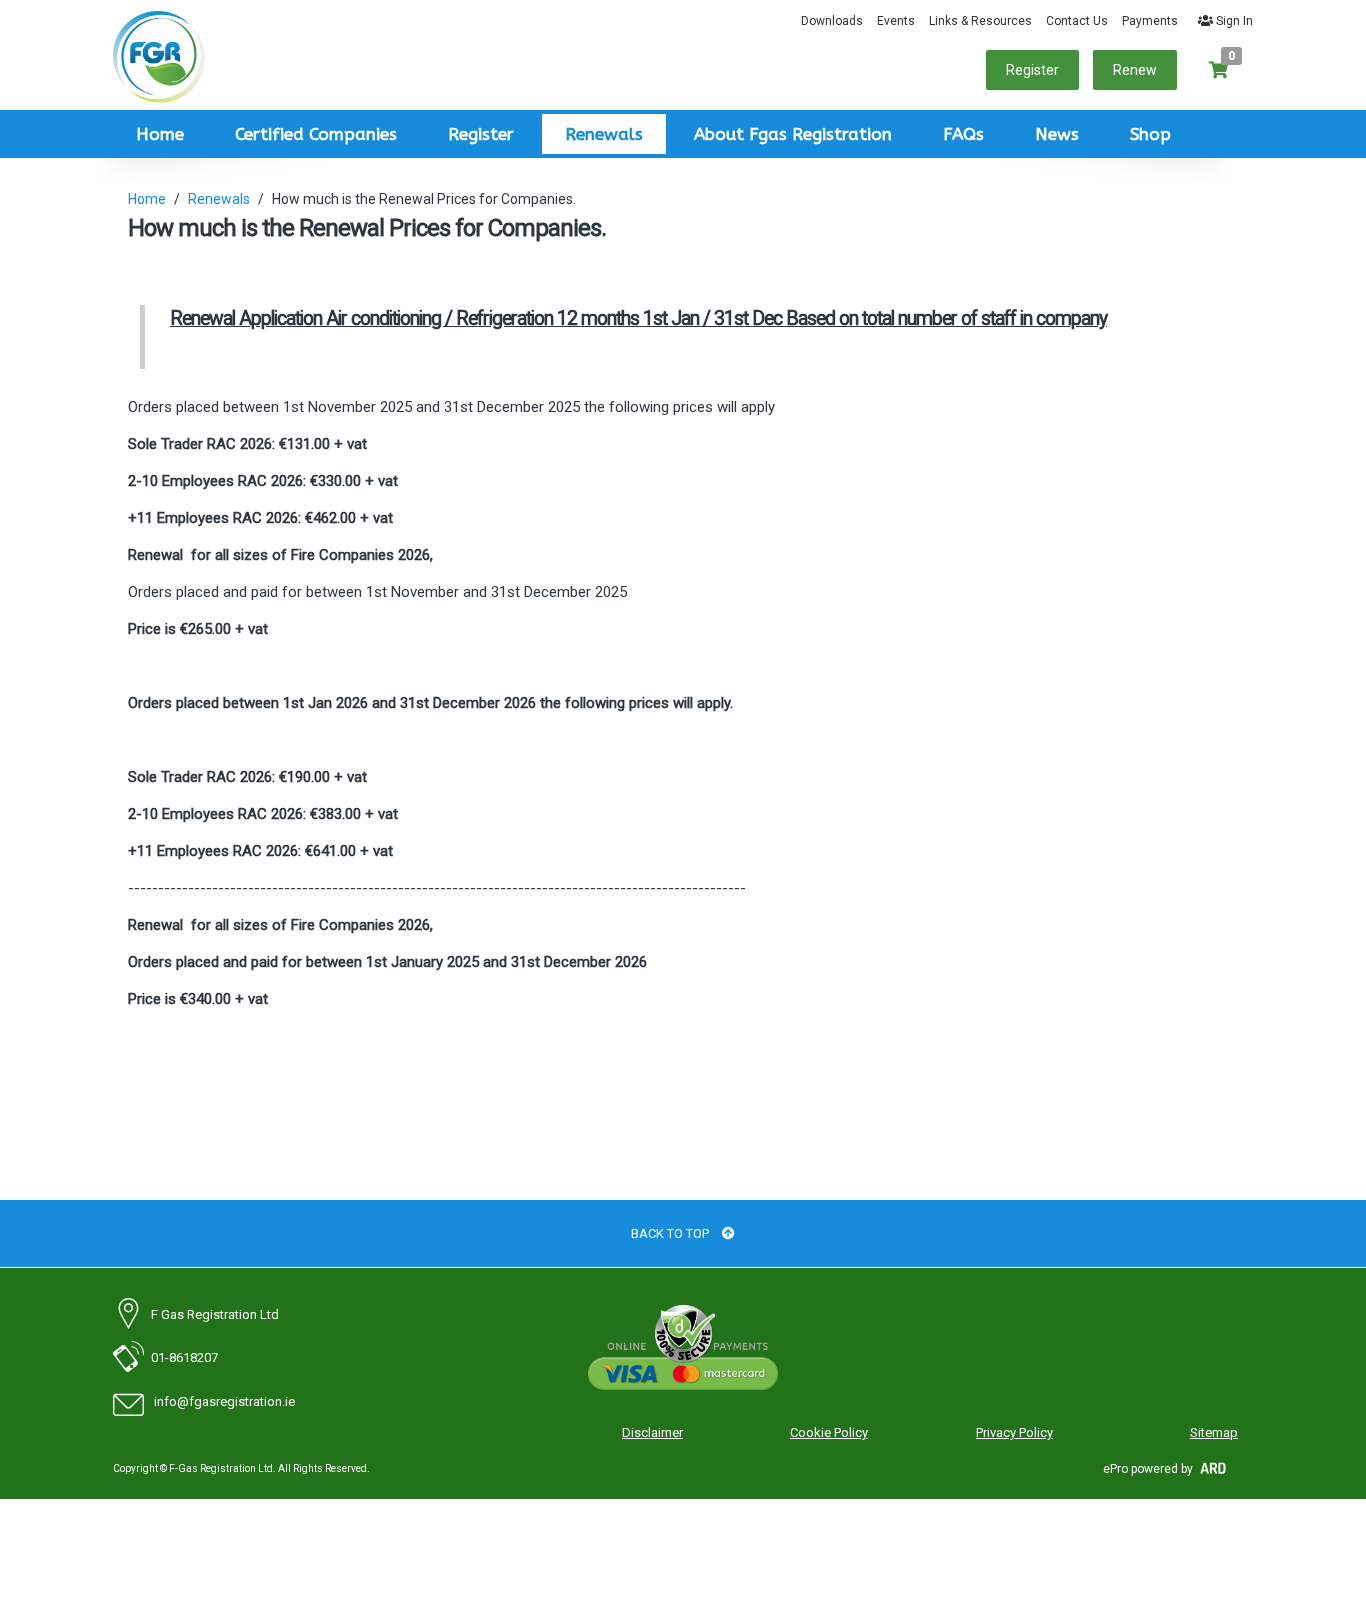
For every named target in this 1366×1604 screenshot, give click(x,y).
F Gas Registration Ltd (209, 1314)
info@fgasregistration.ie (217, 1401)
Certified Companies (316, 134)
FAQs (963, 134)
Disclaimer (652, 1432)
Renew (1135, 70)
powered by (1162, 1469)
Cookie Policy (829, 1432)
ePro (1115, 1469)
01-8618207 (178, 1357)
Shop (1150, 134)
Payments (1150, 21)
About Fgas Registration (793, 134)
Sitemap (1214, 1432)
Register (1032, 70)
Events (896, 21)
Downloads (832, 21)
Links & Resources (980, 21)
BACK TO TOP (671, 1233)
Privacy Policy (1014, 1432)
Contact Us (1077, 21)
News (1057, 134)
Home (160, 134)
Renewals (604, 134)
